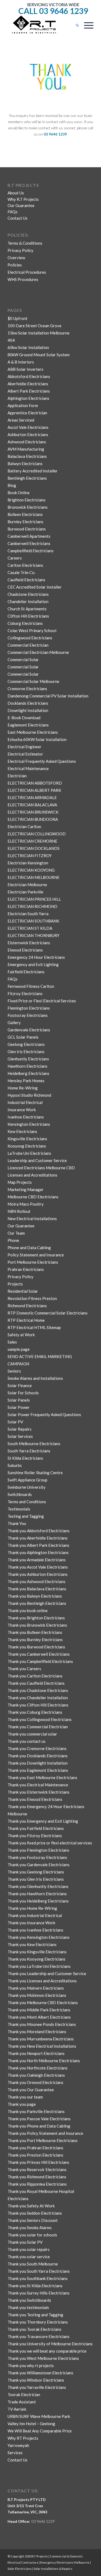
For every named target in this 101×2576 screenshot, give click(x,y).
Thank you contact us (27, 1741)
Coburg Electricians (25, 623)
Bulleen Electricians (25, 514)
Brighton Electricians (27, 500)
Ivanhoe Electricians (26, 1117)
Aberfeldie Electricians (28, 384)
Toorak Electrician (24, 2395)
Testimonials (19, 1509)
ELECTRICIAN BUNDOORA (33, 819)
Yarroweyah (18, 2445)
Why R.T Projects (23, 199)
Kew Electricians (22, 1131)
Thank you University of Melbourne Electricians (50, 2344)
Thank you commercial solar (32, 1734)
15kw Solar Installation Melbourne (39, 333)
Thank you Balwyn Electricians (35, 1596)
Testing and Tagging (26, 1516)
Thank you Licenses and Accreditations (42, 1981)
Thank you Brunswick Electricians (37, 1625)
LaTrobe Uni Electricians (29, 1153)
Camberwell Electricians (29, 543)
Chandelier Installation (28, 601)
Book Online (19, 493)
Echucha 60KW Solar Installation (37, 739)
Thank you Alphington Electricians (38, 1552)
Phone (13, 1240)
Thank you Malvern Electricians (36, 1988)
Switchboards (20, 1494)
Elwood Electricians (25, 950)
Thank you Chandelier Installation (38, 1698)
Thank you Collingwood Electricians (40, 1719)
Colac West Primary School (32, 630)
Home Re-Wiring (23, 1088)
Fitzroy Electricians (25, 993)
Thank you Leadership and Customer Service (47, 1973)
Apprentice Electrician (27, 413)
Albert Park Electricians (29, 391)
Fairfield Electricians (26, 972)
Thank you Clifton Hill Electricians (38, 1705)
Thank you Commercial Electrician (38, 1727)
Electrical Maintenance (28, 768)
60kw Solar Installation (28, 347)
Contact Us (18, 218)
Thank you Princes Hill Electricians (38, 2162)
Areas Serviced (21, 420)
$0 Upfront (18, 318)
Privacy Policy (20, 250)
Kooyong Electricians (27, 1146)
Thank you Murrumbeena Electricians (41, 2039)
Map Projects (20, 1182)
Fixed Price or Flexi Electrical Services (42, 1001)
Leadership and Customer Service (37, 1160)
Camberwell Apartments (29, 536)
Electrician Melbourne (27, 885)
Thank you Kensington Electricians (39, 1937)
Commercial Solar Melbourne (33, 681)
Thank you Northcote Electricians (38, 2068)
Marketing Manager (26, 1189)
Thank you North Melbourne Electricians (44, 2061)
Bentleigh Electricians (27, 478)
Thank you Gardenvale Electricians (39, 1865)
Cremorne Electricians (27, 689)
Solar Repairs (20, 1429)
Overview (16, 258)
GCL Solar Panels (23, 1037)
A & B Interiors (21, 362)
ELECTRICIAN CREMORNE (32, 841)
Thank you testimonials (28, 2307)
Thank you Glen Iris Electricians (36, 1879)
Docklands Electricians (28, 703)
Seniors (14, 1371)
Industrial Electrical (25, 1102)
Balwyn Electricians (25, 464)
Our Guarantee (21, 205)
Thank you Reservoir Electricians (37, 2169)
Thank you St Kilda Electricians (35, 2286)
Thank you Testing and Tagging (35, 2315)
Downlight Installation (28, 710)
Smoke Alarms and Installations (35, 1378)
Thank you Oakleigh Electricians (36, 2075)
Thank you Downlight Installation (38, 1763)
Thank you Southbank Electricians (38, 2278)
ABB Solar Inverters (25, 369)
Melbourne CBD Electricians (33, 1197)
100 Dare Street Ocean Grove (34, 326)
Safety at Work (21, 1335)
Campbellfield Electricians (31, 551)
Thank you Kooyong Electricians (36, 1959)
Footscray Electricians (28, 1015)
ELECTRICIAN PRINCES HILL (34, 899)
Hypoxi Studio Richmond (29, 1095)
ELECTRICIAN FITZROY (30, 856)
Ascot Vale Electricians (28, 427)
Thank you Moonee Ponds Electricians (42, 2024)
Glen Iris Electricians (26, 1052)
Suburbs (15, 1465)
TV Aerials (17, 2409)
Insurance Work (22, 1110)
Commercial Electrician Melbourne (38, 652)
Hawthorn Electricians (27, 1066)
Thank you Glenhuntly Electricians (38, 1886)
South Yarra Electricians (29, 1451)
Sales (12, 1342)
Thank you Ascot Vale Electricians (38, 1567)
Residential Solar (23, 1291)
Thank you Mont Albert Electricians (39, 2017)
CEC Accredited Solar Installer (35, 587)
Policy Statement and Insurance (36, 1255)
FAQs (13, 212)
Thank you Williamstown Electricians (40, 2373)
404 (11, 340)
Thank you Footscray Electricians (37, 1857)
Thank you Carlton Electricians (35, 1676)
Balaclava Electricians (27, 456)
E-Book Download (24, 718)
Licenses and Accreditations (32, 1175)
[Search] (75, 25)
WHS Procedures (23, 279)
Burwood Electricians (27, 529)
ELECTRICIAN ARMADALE (32, 797)
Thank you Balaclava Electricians (37, 1589)
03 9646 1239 (43, 2521)
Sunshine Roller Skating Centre (35, 1473)
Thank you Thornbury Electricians (38, 2322)
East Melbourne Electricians (33, 732)
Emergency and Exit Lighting (33, 964)
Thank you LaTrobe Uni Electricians (39, 1966)
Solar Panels (19, 1400)
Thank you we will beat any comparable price (47, 2351)
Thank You (17, 1523)
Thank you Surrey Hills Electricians (39, 2293)
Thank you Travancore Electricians (39, 2336)
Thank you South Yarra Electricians (39, 2271)
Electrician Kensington (28, 863)
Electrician (17, 776)
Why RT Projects (23, 2438)
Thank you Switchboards (29, 2300)
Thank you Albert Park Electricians (38, 1545)
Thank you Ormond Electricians (35, 2082)
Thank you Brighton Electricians (36, 1618)
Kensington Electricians (29, 1124)
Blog (12, 485)
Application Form (23, 405)
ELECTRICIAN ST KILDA (30, 928)
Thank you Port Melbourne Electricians (43, 2140)
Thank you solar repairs (29, 2249)
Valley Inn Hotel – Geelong (31, 2424)
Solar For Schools (23, 1393)
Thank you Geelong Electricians (36, 1872)
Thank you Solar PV (25, 2242)
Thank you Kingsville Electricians (37, 1952)
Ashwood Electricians (27, 442)
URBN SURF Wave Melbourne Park (39, 2416)
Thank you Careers (24, 1669)
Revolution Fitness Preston (32, 1298)
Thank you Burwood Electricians (36, 1647)
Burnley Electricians (25, 522)
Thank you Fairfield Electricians (36, 1828)
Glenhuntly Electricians (28, 1059)
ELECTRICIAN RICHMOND (32, 906)
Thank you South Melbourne (33, 2264)
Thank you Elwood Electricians (35, 1799)
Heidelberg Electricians (28, 1073)
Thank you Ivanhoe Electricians (35, 1930)
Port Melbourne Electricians (33, 1262)
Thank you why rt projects (31, 2365)
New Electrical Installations (32, 1218)
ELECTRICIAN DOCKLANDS (34, 848)
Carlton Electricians (25, 565)
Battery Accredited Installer (33, 471)
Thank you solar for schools (32, 2235)
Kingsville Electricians (27, 1139)
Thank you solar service (29, 2257)
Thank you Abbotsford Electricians (39, 1531)
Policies (15, 265)
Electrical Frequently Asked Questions (42, 761)
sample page (19, 1349)
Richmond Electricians (27, 1306)
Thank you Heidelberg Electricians (38, 1901)
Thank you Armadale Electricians (37, 1560)
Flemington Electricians (29, 1008)
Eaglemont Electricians (28, 725)
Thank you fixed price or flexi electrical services (50, 1843)
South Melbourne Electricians (34, 1444)
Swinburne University (27, 1487)
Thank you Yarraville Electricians (37, 2387)
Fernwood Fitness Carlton (31, 986)
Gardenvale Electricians (29, 1030)
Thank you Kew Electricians (32, 1944)
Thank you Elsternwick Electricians (39, 1792)
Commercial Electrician (28, 645)
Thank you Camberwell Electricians (39, 1654)
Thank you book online (28, 1611)
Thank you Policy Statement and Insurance (45, 2133)
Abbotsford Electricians (29, 376)
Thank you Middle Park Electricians (39, 2010)
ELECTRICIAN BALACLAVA (32, 805)
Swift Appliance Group (27, 1480)
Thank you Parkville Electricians (36, 2111)
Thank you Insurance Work (31, 1923)
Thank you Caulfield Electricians (36, 1683)
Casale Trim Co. (21, 572)
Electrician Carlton (24, 826)
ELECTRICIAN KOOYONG (31, 870)
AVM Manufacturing (26, 449)
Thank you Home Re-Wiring (32, 1908)
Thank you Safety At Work (31, 2206)
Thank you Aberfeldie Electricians (38, 1538)
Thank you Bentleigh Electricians (37, 1603)
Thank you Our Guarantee (31, 2090)
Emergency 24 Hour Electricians (36, 957)
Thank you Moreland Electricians (37, 2032)
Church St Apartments (27, 609)
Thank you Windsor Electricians (36, 2380)
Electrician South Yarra (28, 914)
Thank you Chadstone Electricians (38, 1690)
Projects (15, 1284)
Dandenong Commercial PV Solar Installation (48, 696)
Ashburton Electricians (28, 434)
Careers (15, 558)
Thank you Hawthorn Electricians (37, 1894)
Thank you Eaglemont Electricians (38, 1770)
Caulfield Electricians (26, 580)
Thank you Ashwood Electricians (36, 1581)
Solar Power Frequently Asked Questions (44, 1415)
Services (15, 2453)
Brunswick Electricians (28, 507)
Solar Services (20, 1436)
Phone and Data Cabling (29, 1248)
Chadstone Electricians (28, 594)
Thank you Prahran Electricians (35, 2148)
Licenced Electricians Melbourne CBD (41, 1168)
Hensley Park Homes (26, 1081)
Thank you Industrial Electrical (35, 1915)
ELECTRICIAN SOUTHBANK (33, 921)
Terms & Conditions (25, 243)
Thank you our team (25, 2097)
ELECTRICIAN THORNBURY (34, 935)
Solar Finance (20, 1385)
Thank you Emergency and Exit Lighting (43, 1821)
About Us (16, 193)
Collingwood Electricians (30, 638)
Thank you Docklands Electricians (38, 1756)
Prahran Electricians (26, 1269)
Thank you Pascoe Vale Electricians (39, 2119)
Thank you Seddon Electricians (35, 2213)
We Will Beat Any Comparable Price (40, 2431)
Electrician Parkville (25, 892)
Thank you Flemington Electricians (38, 1850)
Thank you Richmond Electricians (37, 2177)
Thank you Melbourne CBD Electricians (43, 2003)
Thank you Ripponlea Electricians (37, 2184)
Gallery (14, 1022)
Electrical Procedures (27, 272)
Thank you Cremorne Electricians (37, 1748)
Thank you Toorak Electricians (34, 2329)
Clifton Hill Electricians (28, 616)
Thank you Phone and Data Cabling (39, 2126)
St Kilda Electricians (25, 1458)
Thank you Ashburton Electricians (38, 1574)
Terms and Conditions (27, 1502)
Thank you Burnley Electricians (35, 1640)
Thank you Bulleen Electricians (35, 1632)
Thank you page (22, 2104)
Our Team (16, 1233)
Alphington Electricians (28, 398)
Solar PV (15, 1422)
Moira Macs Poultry (26, 1204)
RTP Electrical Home (26, 1320)
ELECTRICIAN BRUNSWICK (33, 812)
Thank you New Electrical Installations (42, 2046)
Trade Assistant (22, 2402)
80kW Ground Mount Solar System (39, 355)
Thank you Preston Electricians (35, 2155)
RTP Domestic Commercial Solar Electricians (48, 1313)
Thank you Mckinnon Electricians (37, 1995)
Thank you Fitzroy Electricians (35, 1836)
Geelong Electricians (26, 1044)
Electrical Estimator (25, 754)
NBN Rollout (19, 1211)
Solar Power (19, 1407)
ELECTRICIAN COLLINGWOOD (37, 834)
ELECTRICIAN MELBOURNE (34, 877)
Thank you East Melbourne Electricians (42, 1777)
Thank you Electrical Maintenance (38, 1785)
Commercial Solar (23, 660)
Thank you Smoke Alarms (30, 2228)
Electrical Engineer (25, 747)
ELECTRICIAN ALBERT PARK (34, 790)
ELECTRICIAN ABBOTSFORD (35, 783)
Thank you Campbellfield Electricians (40, 1661)
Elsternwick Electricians (29, 943)
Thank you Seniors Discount (33, 2220)
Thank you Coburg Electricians (35, 1712)
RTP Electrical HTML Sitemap (34, 1327)
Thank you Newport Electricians (36, 2053)
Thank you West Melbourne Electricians (43, 2358)
